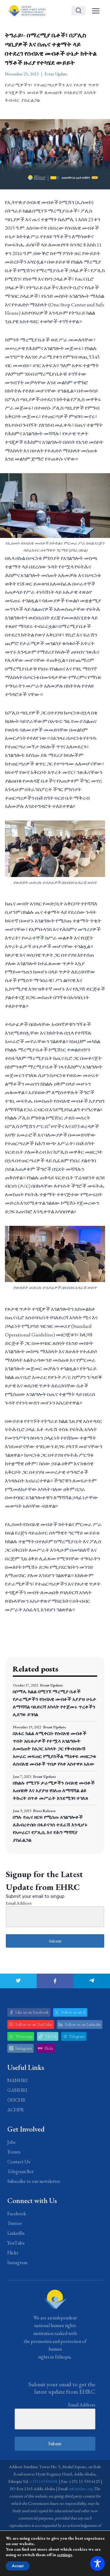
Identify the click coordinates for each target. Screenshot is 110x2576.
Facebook (17, 2214)
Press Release (44, 1811)
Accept (18, 2566)
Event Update (56, 74)
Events (14, 2152)
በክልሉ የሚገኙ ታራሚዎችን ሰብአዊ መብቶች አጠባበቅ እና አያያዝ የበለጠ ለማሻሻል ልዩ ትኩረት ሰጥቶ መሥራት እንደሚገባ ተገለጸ (54, 1790)
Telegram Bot (20, 2171)
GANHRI (17, 2090)
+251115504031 (44, 2481)
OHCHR (16, 2100)
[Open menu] (96, 11)
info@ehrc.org (81, 2489)
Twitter (15, 2223)
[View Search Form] (79, 11)
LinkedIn (16, 2233)
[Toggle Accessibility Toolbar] (97, 2563)
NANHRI (17, 2080)
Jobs (11, 2142)
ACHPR (16, 2110)
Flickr (13, 2253)
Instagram (17, 2262)
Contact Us (19, 2162)
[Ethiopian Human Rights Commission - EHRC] (26, 11)
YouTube (16, 2243)
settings (65, 2555)
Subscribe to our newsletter (34, 2181)
